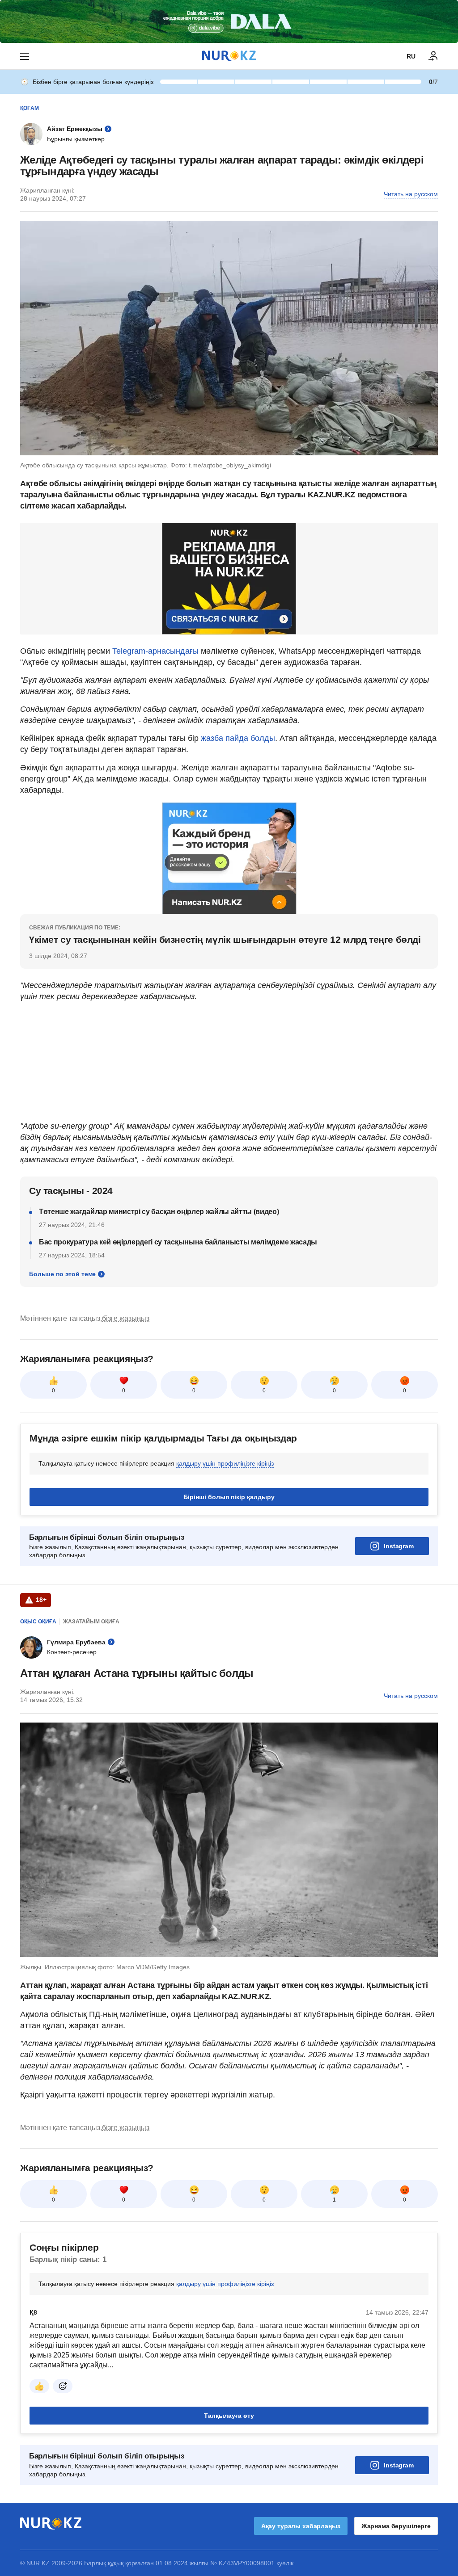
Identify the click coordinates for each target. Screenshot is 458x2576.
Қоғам (30, 108)
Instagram (399, 1546)
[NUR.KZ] (229, 56)
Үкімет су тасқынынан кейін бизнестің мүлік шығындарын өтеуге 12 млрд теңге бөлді (225, 939)
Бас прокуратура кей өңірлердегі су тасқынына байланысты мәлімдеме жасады (178, 1242)
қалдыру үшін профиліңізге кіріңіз (225, 1463)
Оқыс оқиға (38, 1622)
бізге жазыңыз (126, 1318)
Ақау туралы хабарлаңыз (301, 2526)
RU (411, 56)
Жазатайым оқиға (91, 1622)
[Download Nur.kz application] (229, 21)
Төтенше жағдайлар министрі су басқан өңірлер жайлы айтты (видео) (159, 1212)
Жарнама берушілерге (396, 2526)
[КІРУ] (433, 56)
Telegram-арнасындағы (155, 651)
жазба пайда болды (238, 738)
